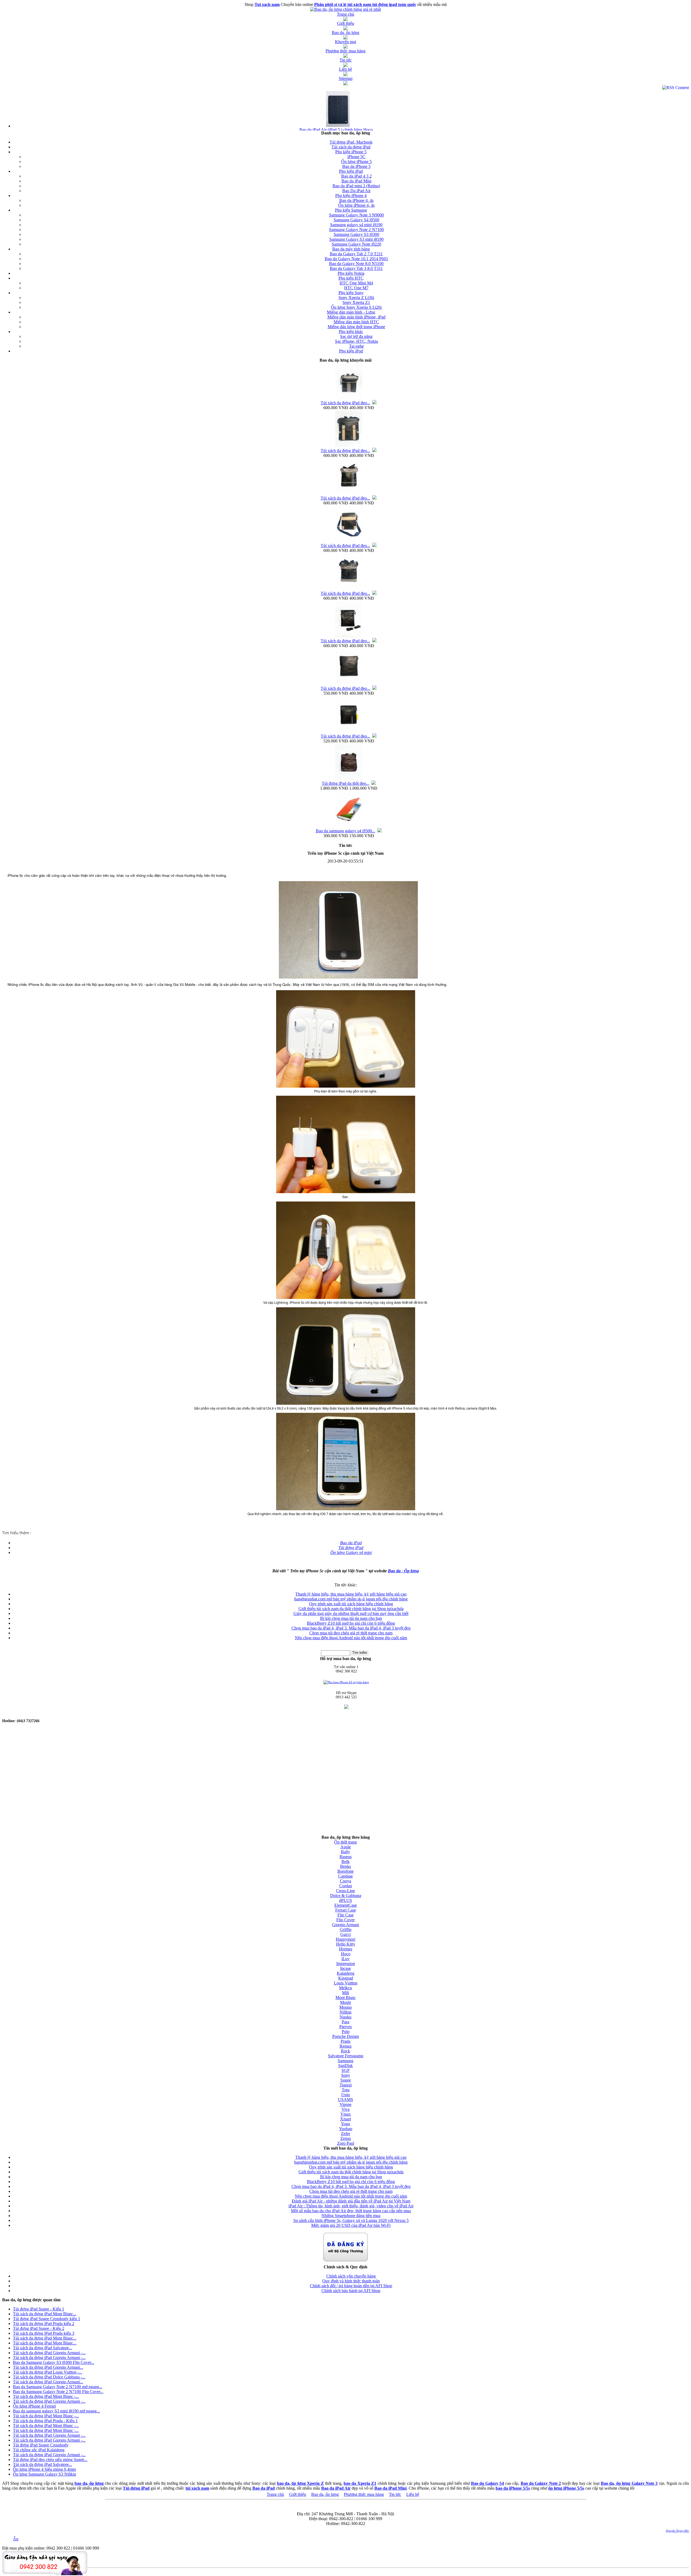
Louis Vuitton (346, 1983)
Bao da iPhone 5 (356, 166)
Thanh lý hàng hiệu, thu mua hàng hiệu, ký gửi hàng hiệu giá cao (351, 1594)
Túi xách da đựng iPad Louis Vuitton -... (48, 2372)
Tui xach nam (267, 4)
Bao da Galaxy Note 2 (541, 2483)
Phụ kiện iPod (351, 351)
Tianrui (346, 2085)
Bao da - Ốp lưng (403, 1571)
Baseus (346, 1857)
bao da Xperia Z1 (360, 2483)
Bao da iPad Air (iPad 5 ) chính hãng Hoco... (338, 130)
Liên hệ (413, 2494)
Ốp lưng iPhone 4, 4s (356, 205)
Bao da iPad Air (336, 2488)
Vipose (345, 2104)
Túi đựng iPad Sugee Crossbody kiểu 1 (47, 2319)
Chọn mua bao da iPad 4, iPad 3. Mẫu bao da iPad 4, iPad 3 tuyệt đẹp (351, 1628)
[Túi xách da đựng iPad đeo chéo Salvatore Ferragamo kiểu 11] (349, 589)
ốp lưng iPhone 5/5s (566, 2488)
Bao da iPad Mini (356, 181)
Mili (345, 1993)
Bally (345, 1852)
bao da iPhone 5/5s (513, 2488)
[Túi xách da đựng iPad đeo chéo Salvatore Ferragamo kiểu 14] (349, 494)
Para (345, 2022)
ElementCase (346, 1905)
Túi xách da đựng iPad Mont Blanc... (45, 2314)
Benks (345, 1866)
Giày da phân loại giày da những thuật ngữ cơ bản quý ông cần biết (351, 1613)
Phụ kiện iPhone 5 (351, 152)
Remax (346, 2046)
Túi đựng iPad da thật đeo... (345, 783)
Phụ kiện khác (351, 332)
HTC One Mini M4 (356, 283)
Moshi (345, 2002)
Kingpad (346, 1978)
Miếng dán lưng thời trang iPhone (356, 327)
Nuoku (345, 2017)
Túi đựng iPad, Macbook (351, 142)
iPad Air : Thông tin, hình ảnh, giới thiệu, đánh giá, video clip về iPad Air (351, 2206)
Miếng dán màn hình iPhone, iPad (356, 317)
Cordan (346, 1886)
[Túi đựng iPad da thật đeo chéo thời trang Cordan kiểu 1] (349, 779)
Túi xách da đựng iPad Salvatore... (43, 2348)
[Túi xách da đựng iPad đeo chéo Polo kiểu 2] (349, 637)
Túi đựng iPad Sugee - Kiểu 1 (39, 2309)
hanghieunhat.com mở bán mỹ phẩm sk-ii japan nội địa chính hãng (351, 1599)
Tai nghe (356, 346)
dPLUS (345, 1900)
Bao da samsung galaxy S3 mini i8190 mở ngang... (56, 2411)
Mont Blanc (346, 1998)
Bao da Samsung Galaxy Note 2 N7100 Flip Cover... (58, 2392)
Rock (345, 2051)
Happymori (345, 1939)
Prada (345, 2041)
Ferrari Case (346, 1910)
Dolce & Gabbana (346, 1895)
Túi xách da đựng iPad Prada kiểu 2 (44, 2324)
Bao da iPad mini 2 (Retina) (356, 186)
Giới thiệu (298, 2494)
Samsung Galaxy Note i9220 (356, 244)
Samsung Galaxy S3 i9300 (356, 234)
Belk (345, 1861)
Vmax (346, 2114)
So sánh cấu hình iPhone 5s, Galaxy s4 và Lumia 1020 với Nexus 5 (351, 2220)
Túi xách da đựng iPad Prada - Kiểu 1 (45, 2421)
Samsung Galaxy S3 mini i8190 (356, 239)
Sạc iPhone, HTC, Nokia (356, 341)
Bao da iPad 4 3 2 (356, 176)
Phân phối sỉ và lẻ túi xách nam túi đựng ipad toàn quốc (365, 4)
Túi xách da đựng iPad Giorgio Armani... (48, 2367)
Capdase (345, 1876)
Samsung (345, 2061)
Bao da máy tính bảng (351, 249)
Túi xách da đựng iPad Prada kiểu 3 (44, 2333)
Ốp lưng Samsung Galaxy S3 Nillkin (45, 2474)
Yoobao (346, 2129)
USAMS (345, 2100)
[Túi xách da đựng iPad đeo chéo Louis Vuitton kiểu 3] (349, 732)
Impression (346, 1964)
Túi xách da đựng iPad (351, 147)
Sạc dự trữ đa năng (356, 336)
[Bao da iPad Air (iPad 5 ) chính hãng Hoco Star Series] (338, 126)
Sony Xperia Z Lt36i (356, 298)
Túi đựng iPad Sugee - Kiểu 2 (39, 2328)
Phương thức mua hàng (364, 2494)
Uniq (345, 2095)
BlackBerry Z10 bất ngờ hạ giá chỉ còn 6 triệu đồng (351, 1623)
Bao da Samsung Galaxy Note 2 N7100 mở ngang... (58, 2387)
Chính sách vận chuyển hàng (351, 2276)
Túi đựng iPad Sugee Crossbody (41, 2445)
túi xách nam (197, 2488)
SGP (345, 2070)
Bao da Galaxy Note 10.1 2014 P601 (356, 259)
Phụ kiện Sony (351, 293)
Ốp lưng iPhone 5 (356, 162)
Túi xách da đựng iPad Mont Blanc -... (46, 2396)
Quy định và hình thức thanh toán (351, 2281)
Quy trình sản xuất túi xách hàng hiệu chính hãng (351, 1604)
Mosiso (345, 2007)
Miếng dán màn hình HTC (356, 322)
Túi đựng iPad (136, 2488)
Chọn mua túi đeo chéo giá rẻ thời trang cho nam (351, 1633)
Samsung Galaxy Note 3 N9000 (356, 215)
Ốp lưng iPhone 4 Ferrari (34, 2406)
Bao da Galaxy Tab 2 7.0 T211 (356, 254)
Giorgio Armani (345, 1925)
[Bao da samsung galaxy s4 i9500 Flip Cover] (349, 827)
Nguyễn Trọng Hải (677, 2531)
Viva (345, 2109)
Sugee (346, 2080)
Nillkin (345, 2012)
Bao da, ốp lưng (325, 2494)
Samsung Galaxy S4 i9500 (356, 220)
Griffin (346, 1930)
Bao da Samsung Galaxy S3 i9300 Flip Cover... (54, 2362)
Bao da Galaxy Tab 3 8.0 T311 (356, 268)
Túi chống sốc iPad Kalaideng (39, 2450)
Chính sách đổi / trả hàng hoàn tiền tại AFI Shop (351, 2286)
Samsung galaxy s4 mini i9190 (356, 225)
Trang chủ (275, 2494)
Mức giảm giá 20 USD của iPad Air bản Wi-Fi (351, 2225)
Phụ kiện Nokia (351, 273)
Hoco (346, 1954)
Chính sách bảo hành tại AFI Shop (351, 2291)
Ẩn (16, 2539)
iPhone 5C (356, 157)
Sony (346, 2075)
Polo (346, 2032)
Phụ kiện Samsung (351, 210)
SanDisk (345, 2066)
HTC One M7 (356, 288)
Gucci (345, 1934)
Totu (346, 2090)
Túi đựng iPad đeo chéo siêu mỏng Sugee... (50, 2460)
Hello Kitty (346, 1944)
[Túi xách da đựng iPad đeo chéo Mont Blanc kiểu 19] (349, 684)
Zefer (345, 2134)
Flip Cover (345, 1920)
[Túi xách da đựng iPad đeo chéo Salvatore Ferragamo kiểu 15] (349, 446)
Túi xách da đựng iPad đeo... (345, 403)
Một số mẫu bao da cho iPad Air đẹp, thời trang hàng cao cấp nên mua (351, 2211)
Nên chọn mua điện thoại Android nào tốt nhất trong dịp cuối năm (351, 1638)
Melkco (345, 1988)
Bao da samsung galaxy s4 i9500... (345, 831)
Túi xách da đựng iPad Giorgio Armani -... (49, 2353)
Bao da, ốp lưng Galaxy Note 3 (629, 2483)
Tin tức (395, 2494)
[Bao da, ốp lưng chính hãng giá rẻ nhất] (345, 9)
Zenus (346, 2138)
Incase (345, 1968)
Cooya (345, 1881)
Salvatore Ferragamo (346, 2056)
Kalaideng (346, 1973)
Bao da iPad (264, 2488)
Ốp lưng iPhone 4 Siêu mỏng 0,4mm (44, 2469)
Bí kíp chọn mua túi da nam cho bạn (351, 1618)
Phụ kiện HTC (351, 278)
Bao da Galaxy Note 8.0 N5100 (356, 264)
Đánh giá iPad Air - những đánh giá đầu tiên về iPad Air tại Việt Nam (351, 2201)
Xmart (345, 2119)
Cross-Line (345, 1891)
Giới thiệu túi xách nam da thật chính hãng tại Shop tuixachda (351, 1609)
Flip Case (345, 1915)
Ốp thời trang (345, 1842)
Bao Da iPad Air (356, 191)
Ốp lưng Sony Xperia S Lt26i (356, 307)
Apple (346, 1847)
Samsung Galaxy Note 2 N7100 (356, 230)
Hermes (346, 1949)
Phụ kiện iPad (351, 171)
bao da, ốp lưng (89, 2483)
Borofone (345, 1871)
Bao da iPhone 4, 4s (356, 200)
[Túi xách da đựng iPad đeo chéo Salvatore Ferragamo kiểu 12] (349, 541)
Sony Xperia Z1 (356, 302)
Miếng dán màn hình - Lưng (351, 312)
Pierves (345, 2027)
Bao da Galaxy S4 (487, 2483)
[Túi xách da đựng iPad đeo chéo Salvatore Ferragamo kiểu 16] (349, 398)
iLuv (345, 1959)
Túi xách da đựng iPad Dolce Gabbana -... (49, 2377)
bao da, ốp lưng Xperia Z (300, 2483)
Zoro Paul (346, 2143)
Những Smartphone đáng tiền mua (351, 2216)
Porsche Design (346, 2036)
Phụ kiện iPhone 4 (351, 196)
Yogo (345, 2124)
